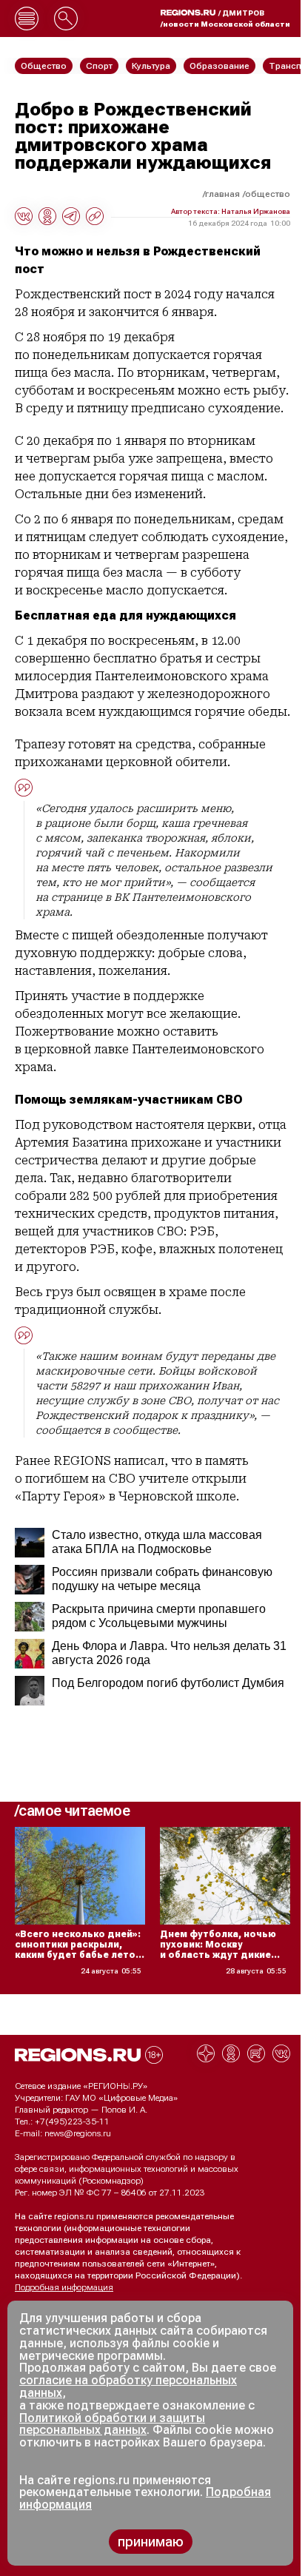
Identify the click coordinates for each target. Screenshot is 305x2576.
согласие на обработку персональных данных (128, 2387)
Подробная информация (64, 2287)
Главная (222, 194)
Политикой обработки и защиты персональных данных (112, 2424)
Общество (268, 194)
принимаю (151, 2542)
